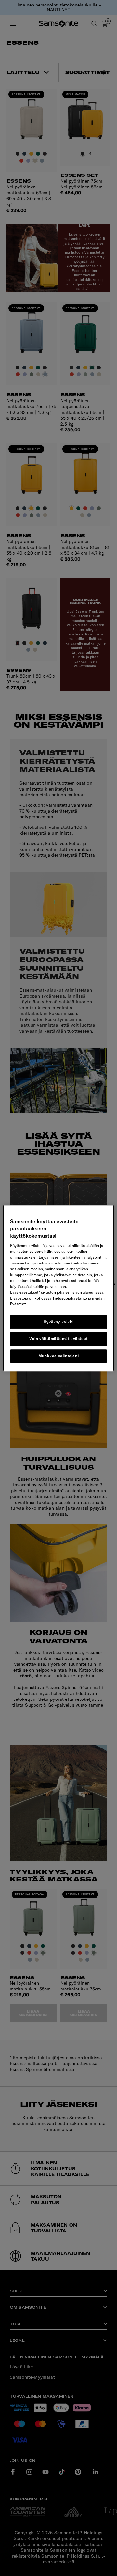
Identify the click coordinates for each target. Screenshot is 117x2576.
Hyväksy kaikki (58, 1322)
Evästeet (18, 1304)
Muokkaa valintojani (58, 1356)
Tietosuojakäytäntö (70, 1298)
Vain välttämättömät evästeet (58, 1339)
